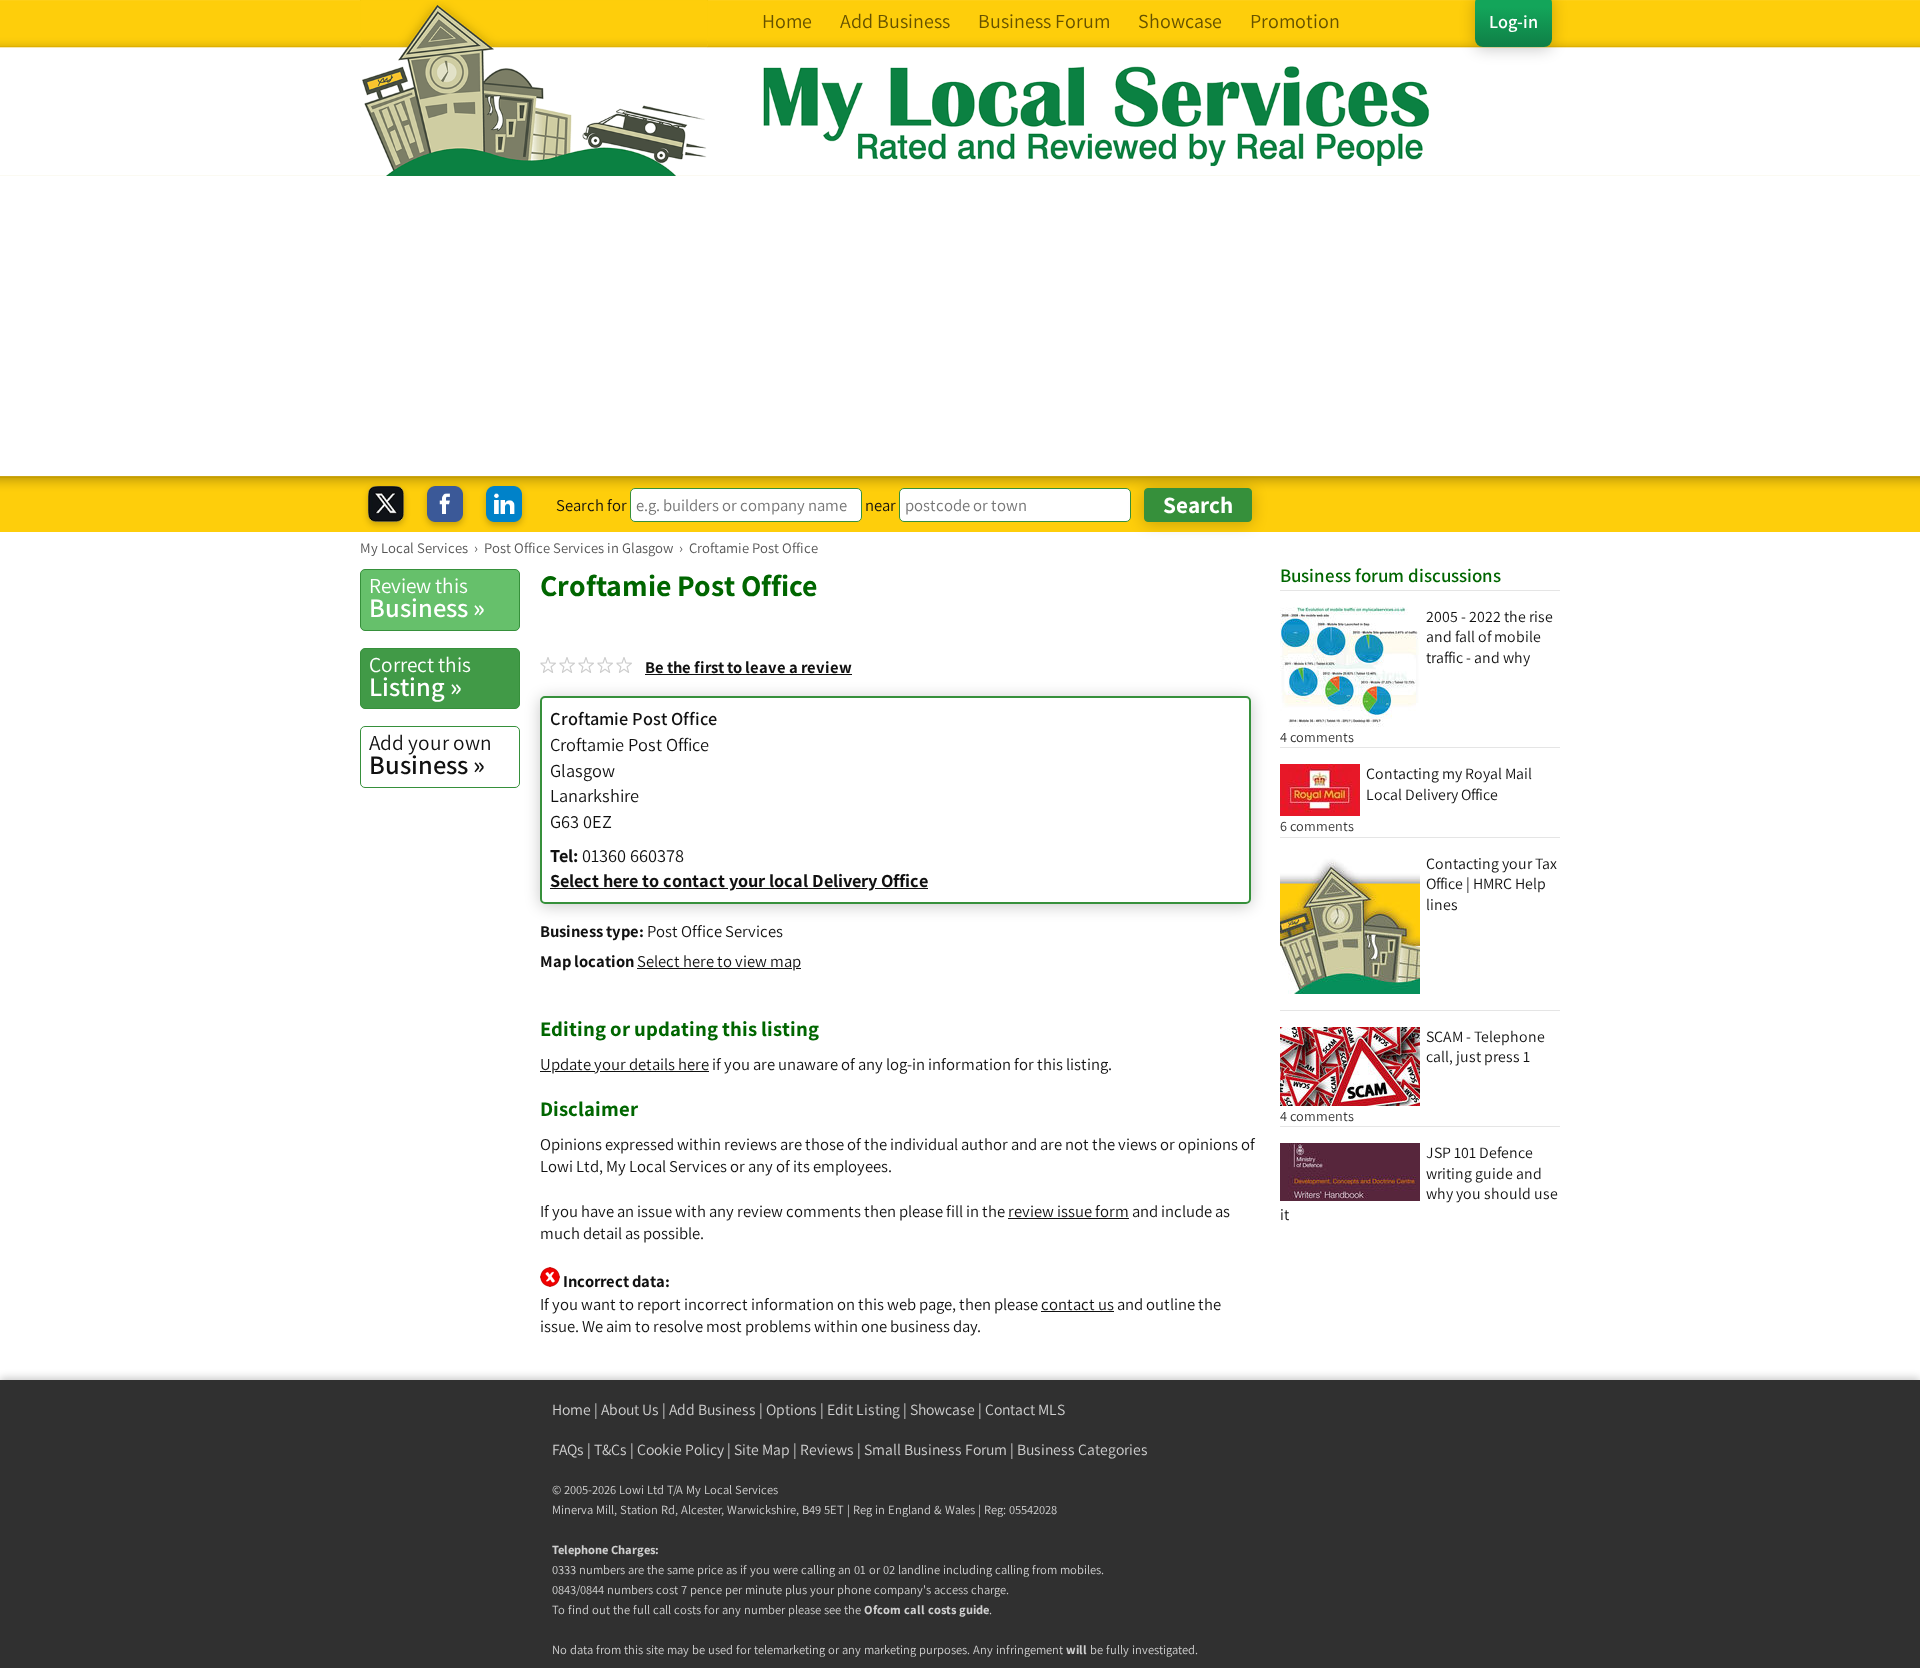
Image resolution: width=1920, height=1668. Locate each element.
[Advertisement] (960, 326)
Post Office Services (715, 931)
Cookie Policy (680, 1449)
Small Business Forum (935, 1449)
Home (571, 1409)
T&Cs (610, 1449)
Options (791, 1409)
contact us (1077, 1304)
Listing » (420, 677)
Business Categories (1082, 1449)
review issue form (1068, 1211)
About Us (630, 1409)
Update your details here (624, 1064)
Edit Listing (863, 1409)
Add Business (712, 1409)
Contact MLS (1025, 1409)
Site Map (762, 1449)
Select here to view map (719, 961)
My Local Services (732, 1489)
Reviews (827, 1449)
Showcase (942, 1409)
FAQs (568, 1449)
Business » (427, 598)
